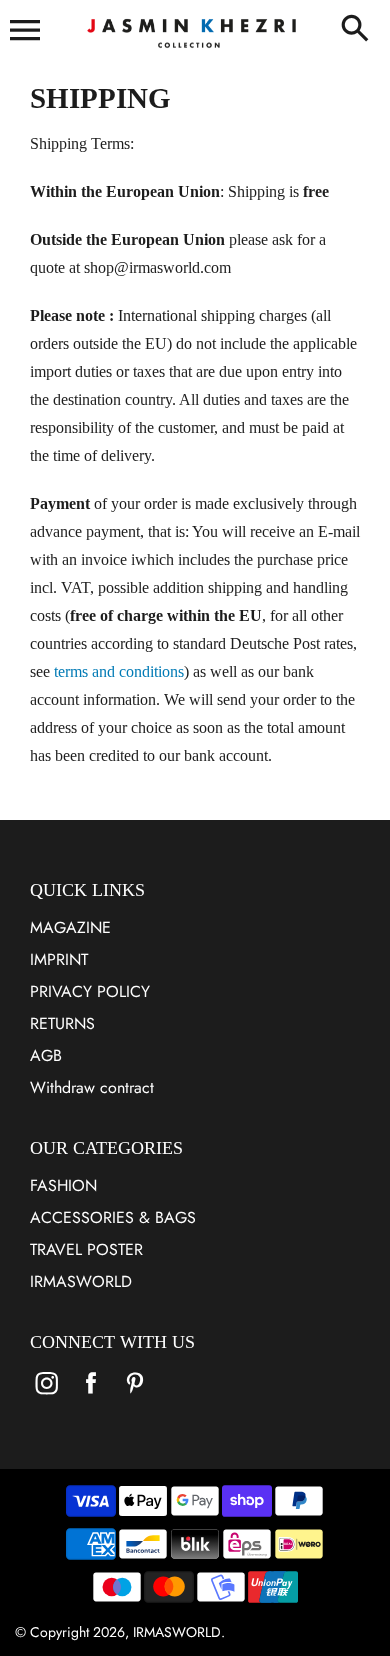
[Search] (355, 30)
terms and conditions (119, 671)
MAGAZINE (70, 927)
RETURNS (62, 1023)
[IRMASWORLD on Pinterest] (135, 1396)
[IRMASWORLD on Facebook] (91, 1396)
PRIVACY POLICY (90, 991)
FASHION (63, 1185)
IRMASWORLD (81, 1281)
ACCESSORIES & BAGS (113, 1217)
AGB (46, 1055)
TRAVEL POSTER (86, 1249)
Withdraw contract (92, 1087)
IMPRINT (59, 959)
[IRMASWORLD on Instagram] (47, 1396)
